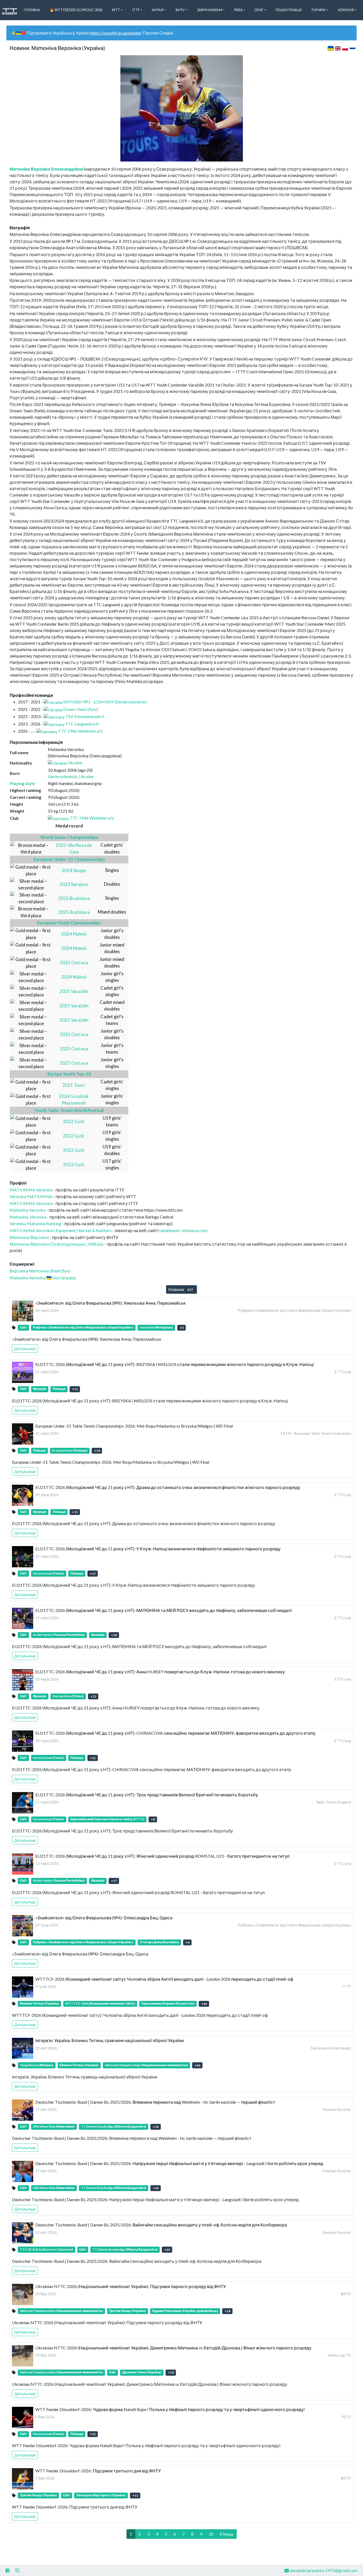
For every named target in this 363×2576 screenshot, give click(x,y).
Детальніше (25, 1349)
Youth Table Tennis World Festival (69, 1110)
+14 (114, 1635)
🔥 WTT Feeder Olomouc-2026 (76, 10)
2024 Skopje (74, 870)
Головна (32, 10)
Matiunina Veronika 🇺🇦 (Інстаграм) (43, 1278)
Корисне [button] (346, 10)
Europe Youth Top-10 (69, 1074)
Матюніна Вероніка (29, 1237)
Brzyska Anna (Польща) (70, 1450)
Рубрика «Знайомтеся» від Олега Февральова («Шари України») (83, 1327)
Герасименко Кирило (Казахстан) (168, 2003)
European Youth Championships (69, 923)
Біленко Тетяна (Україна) (39, 2003)
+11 (75, 1389)
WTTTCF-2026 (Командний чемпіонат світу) (100, 2003)
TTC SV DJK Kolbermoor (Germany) (47, 2249)
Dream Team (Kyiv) (81, 709)
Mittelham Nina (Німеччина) (54, 2126)
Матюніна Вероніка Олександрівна (46, 169)
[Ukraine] (53, 702)
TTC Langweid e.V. (82, 724)
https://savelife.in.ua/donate (115, 33)
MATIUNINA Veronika (31, 1190)
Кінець (227, 2534)
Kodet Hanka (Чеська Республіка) (59, 1635)
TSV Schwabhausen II (85, 716)
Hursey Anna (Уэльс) (48, 1573)
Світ (23, 1327)
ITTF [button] (136, 10)
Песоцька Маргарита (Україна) (101, 2495)
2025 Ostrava (74, 963)
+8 (153, 1819)
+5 (182, 1328)
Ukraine (75, 763)
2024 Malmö (74, 934)
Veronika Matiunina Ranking (35, 1223)
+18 (227, 2311)
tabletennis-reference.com (183, 1230)
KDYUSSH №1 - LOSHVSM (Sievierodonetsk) (105, 702)
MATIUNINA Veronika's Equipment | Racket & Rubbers (61, 1230)
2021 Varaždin (74, 991)
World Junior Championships (69, 837)
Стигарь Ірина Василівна (159, 1942)
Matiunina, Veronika (28, 1217)
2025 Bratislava (74, 898)
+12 (93, 1696)
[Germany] (54, 716)
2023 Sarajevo (74, 884)
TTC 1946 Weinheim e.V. (81, 731)
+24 (156, 2188)
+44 (204, 2004)
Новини (181, 1289)
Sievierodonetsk (63, 776)
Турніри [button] (318, 10)
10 (211, 2534)
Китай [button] (158, 10)
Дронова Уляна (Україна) (142, 2372)
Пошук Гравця (288, 10)
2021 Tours (74, 1085)
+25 (167, 2250)
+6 (187, 1942)
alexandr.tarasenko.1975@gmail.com (324, 2570)
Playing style (22, 783)
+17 (93, 1574)
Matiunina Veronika (28, 1210)
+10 (97, 1451)
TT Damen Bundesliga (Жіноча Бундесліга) (114, 2126)
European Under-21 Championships (69, 859)
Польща (59, 1389)
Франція (40, 1389)
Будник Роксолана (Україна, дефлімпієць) (185, 2311)
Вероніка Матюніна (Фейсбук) (40, 1271)
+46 (197, 2065)
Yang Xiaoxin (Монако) (37, 2065)
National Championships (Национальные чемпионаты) (146, 2065)
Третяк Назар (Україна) (127, 2311)
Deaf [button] (259, 10)
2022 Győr (74, 1121)
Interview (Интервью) (156, 1327)
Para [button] (238, 10)
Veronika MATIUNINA (31, 1196)
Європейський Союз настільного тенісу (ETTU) (107, 1819)
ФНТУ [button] (180, 10)
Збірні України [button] (210, 10)
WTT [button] (116, 10)
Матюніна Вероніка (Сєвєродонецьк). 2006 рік (57, 1244)
